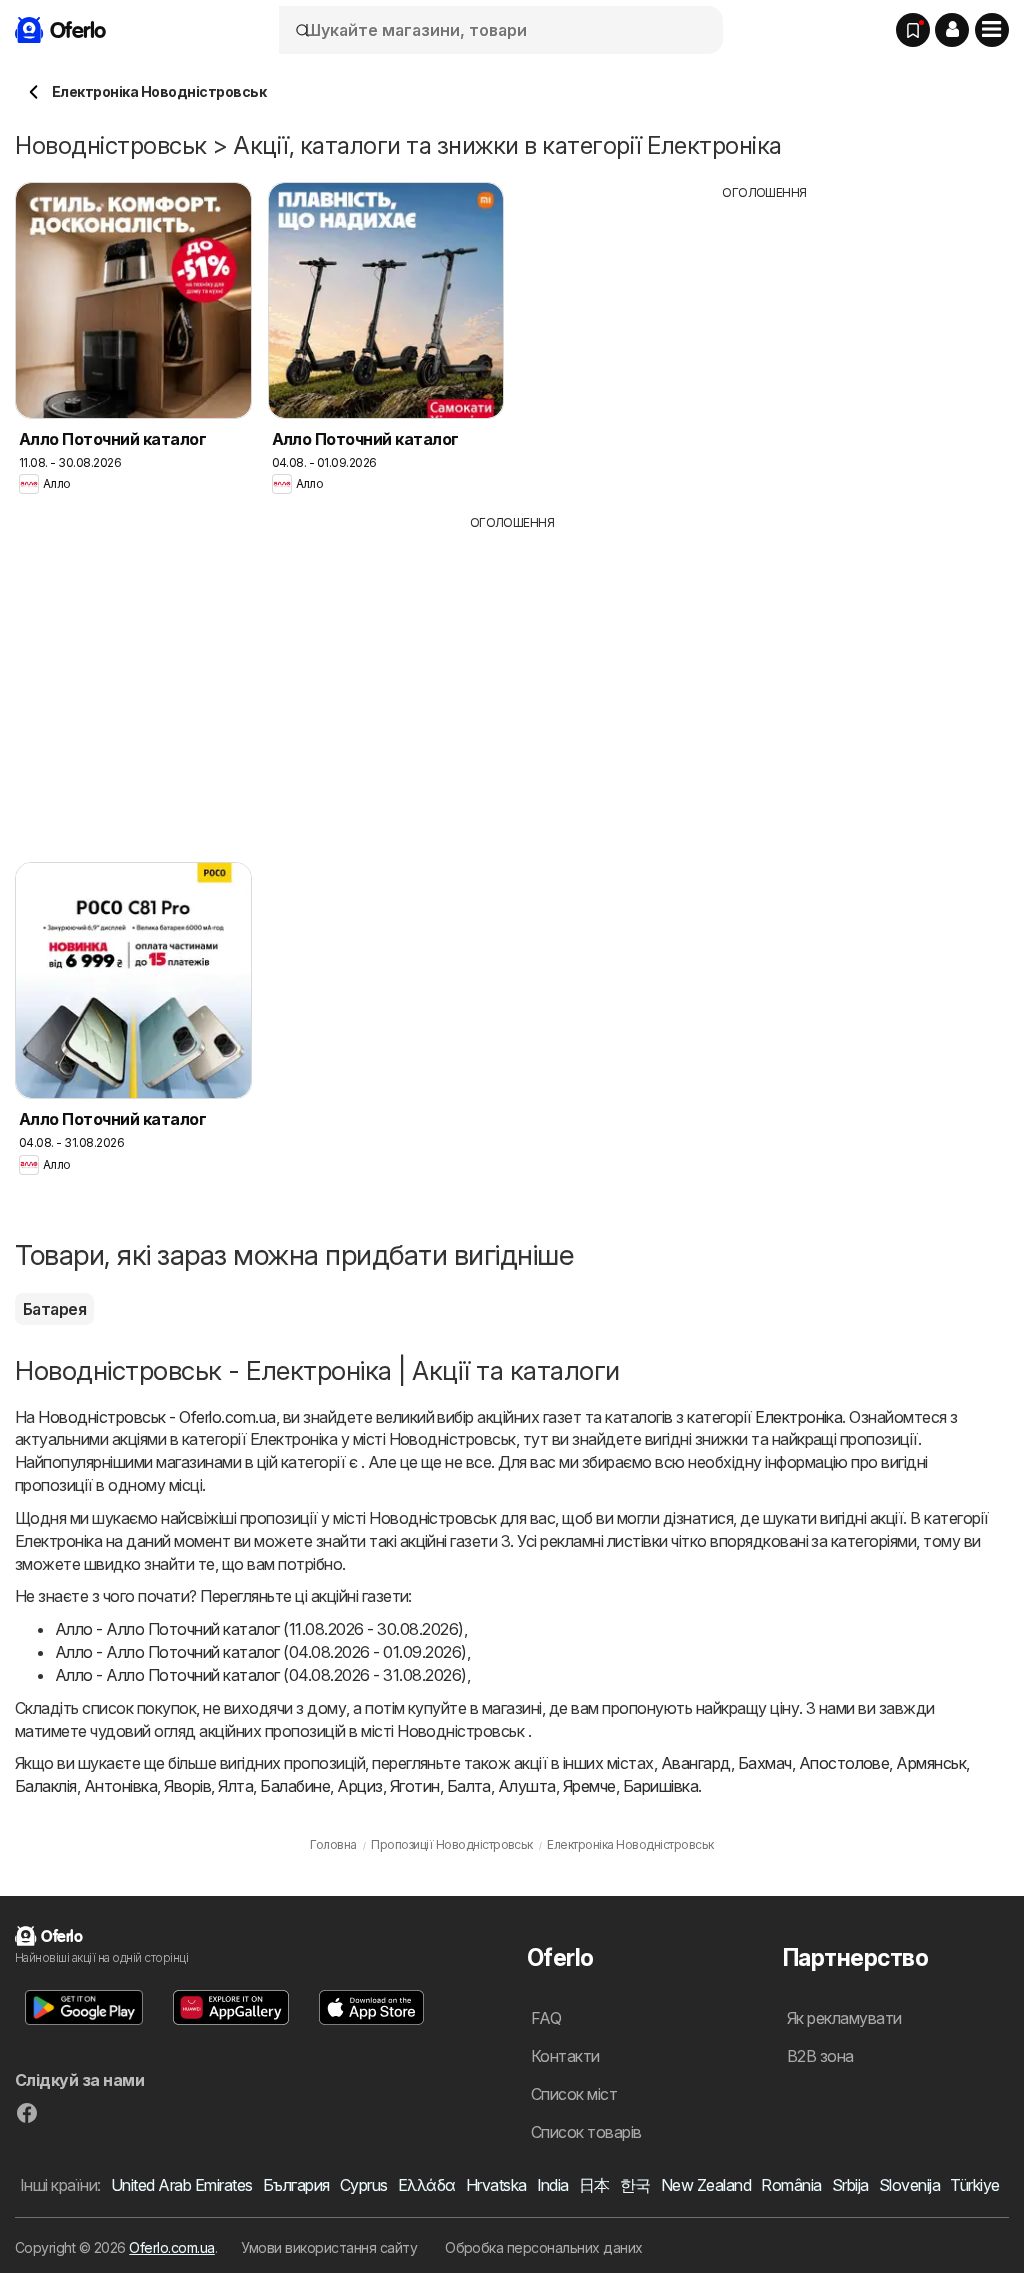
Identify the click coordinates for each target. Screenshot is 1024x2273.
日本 (594, 2185)
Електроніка (798, 1417)
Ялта (235, 1786)
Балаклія (46, 1786)
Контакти (565, 2056)
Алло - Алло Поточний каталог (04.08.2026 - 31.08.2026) (261, 1675)
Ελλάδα (427, 2185)
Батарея (54, 1309)
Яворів (187, 1786)
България (296, 2185)
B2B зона (820, 2056)
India (553, 2185)
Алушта (527, 1786)
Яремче (589, 1786)
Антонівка (120, 1786)
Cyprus (364, 2185)
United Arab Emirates (182, 2185)
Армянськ (931, 1763)
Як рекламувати (844, 2018)
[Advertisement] (765, 342)
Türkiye (974, 2185)
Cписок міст (574, 2094)
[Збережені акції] (913, 30)
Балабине (295, 1786)
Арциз (359, 1786)
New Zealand (706, 2185)
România (791, 2185)
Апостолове (844, 1763)
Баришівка (660, 1786)
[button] (952, 30)
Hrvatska (496, 2185)
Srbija (850, 2185)
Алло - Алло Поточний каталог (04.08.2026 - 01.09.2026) (261, 1652)
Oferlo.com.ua (171, 2247)
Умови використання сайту (329, 2247)
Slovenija (909, 2185)
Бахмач (765, 1763)
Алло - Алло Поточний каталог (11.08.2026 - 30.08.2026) (259, 1629)
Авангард (696, 1763)
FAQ (546, 2018)
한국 (635, 2185)
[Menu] (992, 30)
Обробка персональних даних (544, 2247)
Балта (469, 1786)
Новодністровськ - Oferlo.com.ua (156, 1417)
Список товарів (586, 2132)
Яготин (415, 1786)
